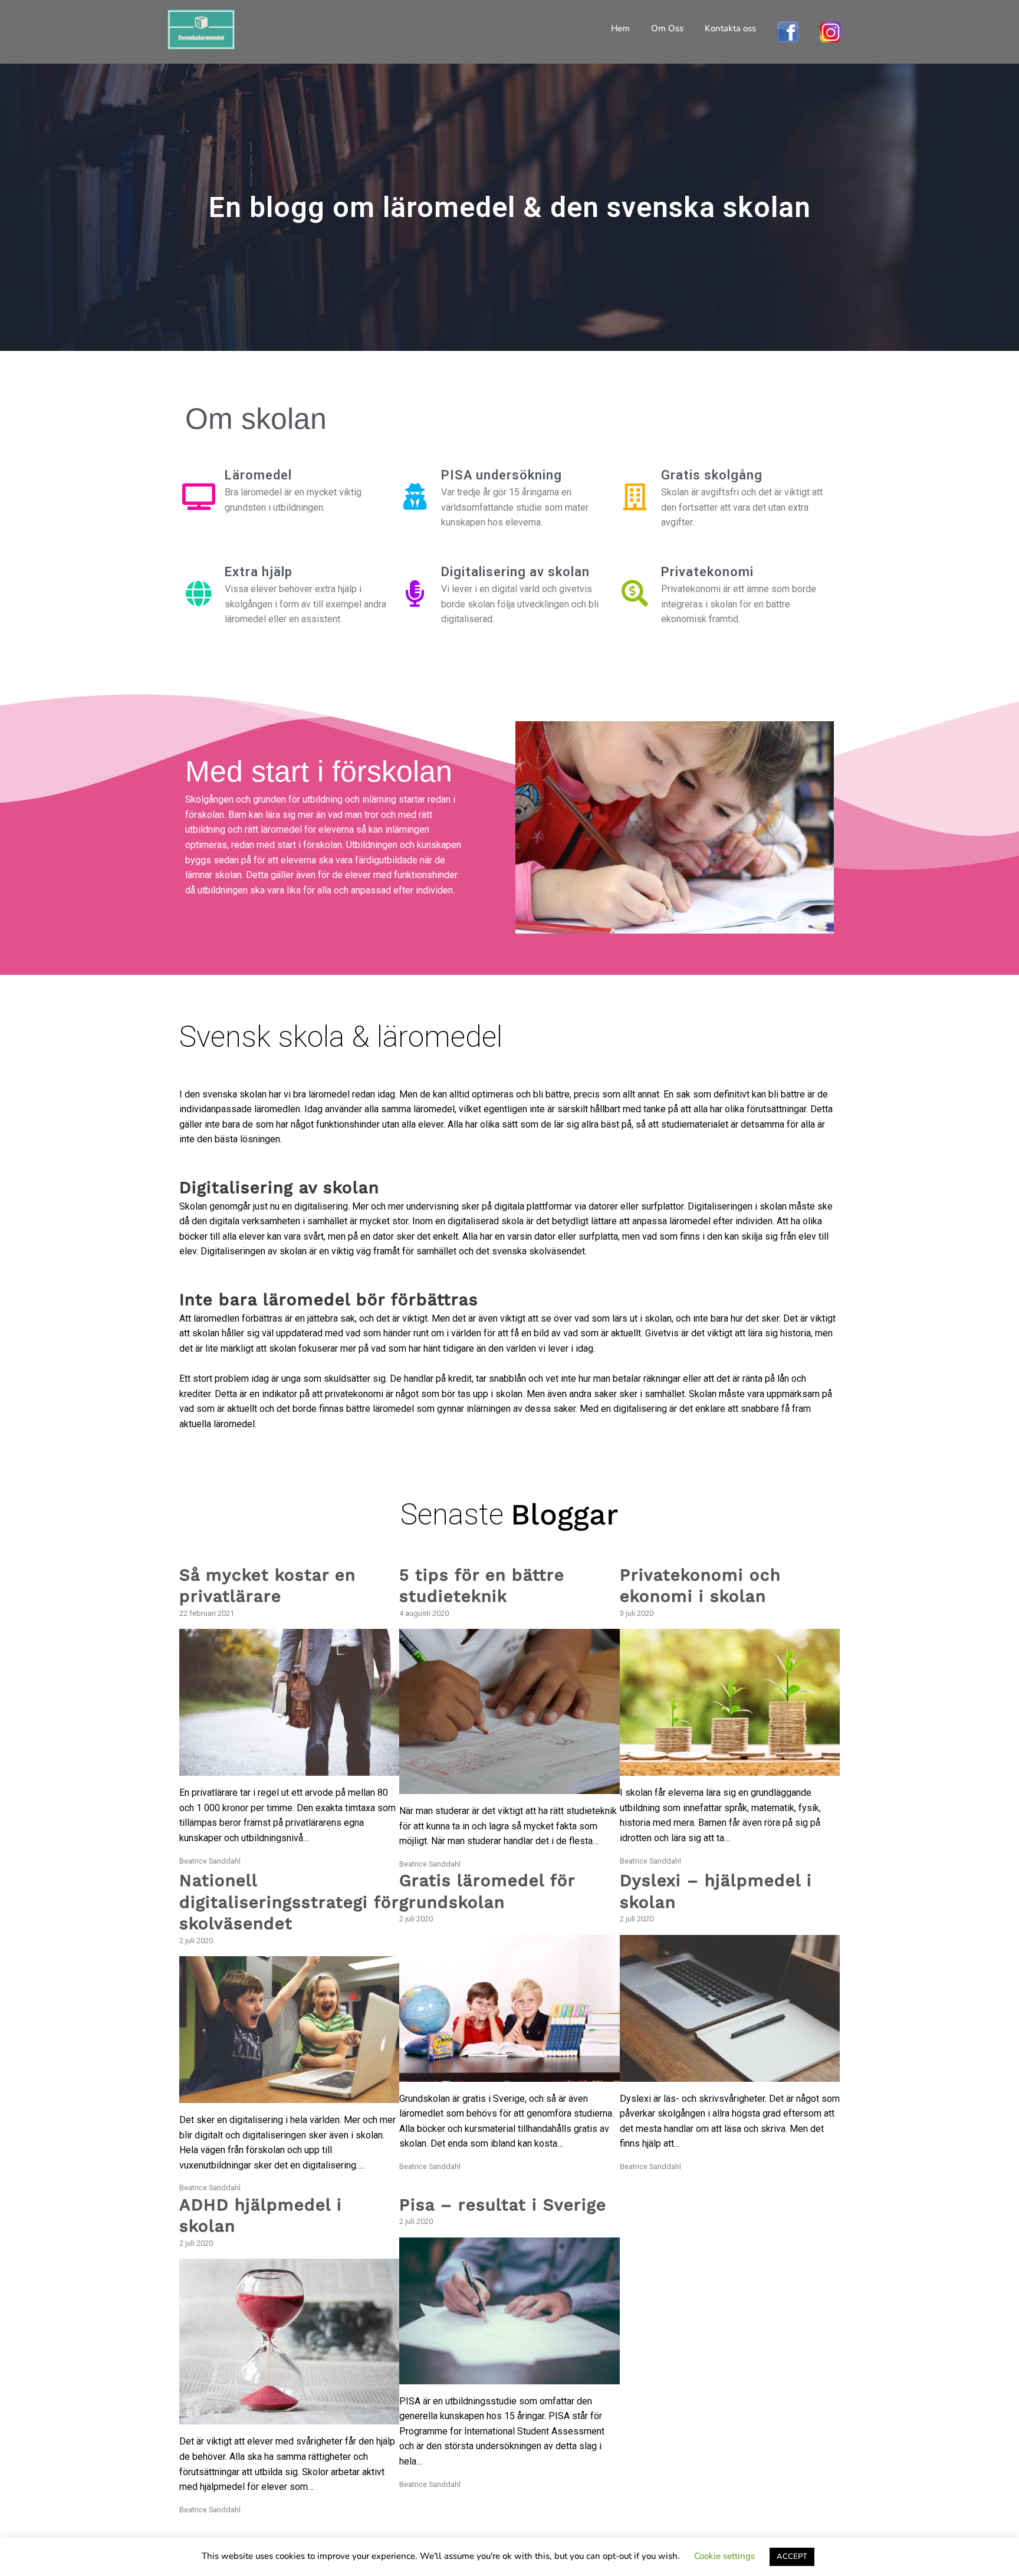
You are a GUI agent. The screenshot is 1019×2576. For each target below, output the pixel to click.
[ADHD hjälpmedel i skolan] (289, 2417)
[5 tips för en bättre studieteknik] (509, 1787)
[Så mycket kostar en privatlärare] (289, 1768)
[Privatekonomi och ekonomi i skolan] (730, 1768)
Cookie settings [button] (724, 2556)
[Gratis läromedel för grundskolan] (509, 2074)
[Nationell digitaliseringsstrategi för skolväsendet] (289, 2095)
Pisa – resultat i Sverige (503, 2205)
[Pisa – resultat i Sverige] (509, 2376)
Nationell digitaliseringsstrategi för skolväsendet (289, 1902)
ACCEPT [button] (792, 2557)
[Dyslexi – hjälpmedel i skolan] (730, 2074)
